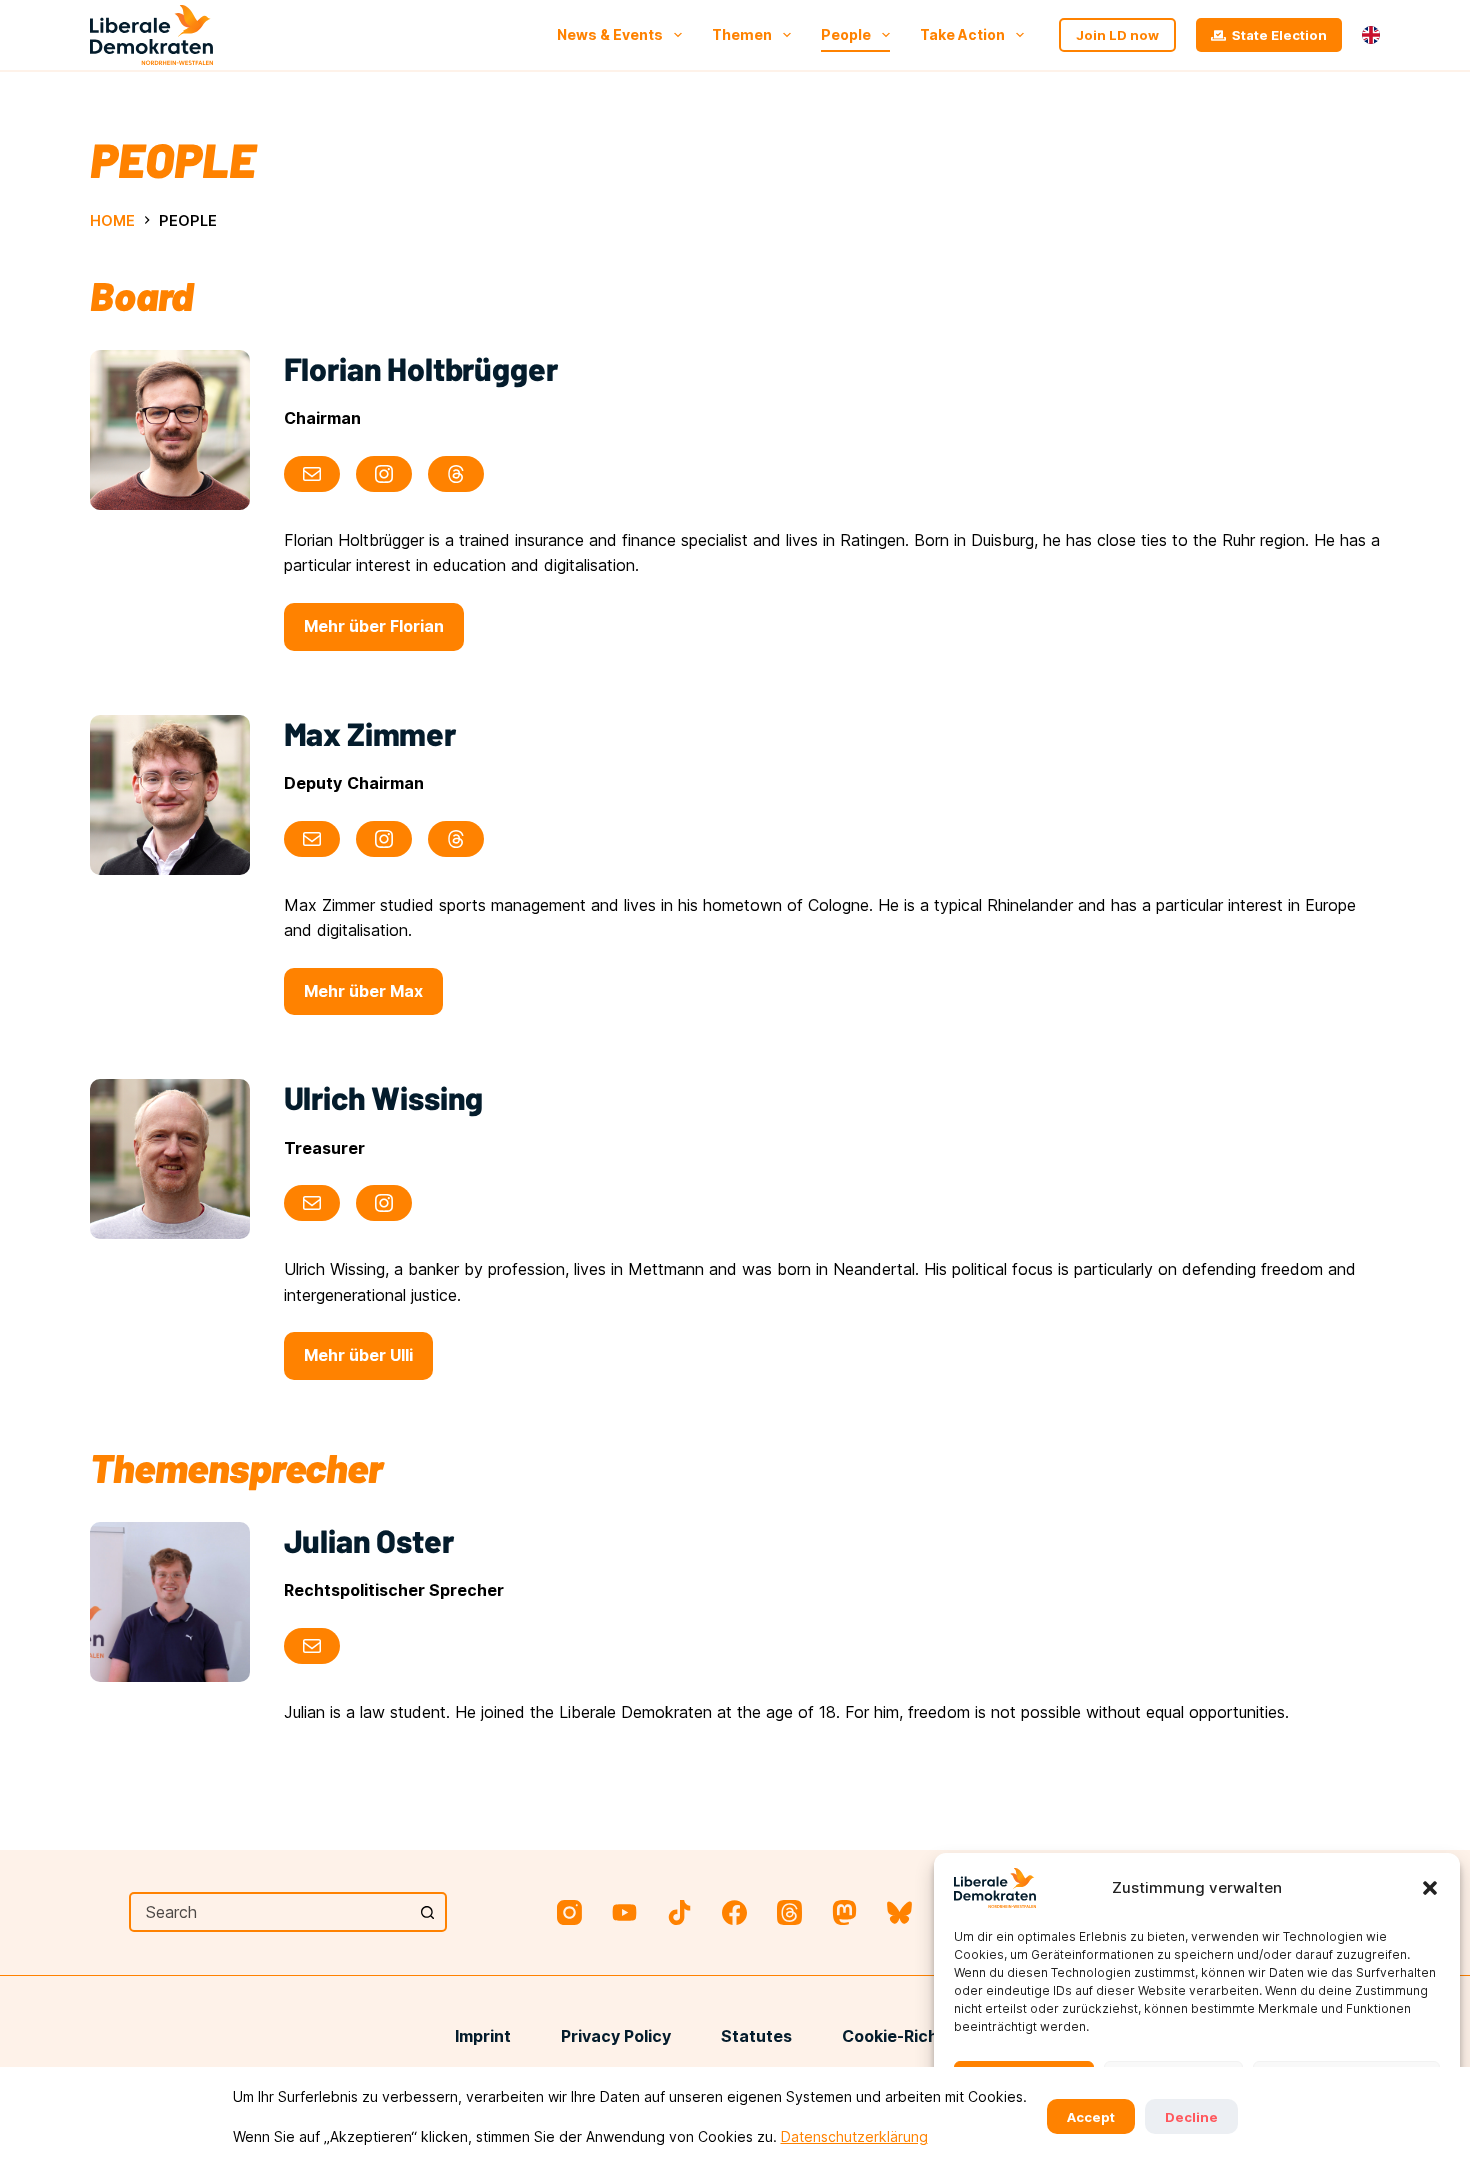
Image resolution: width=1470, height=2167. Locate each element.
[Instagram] (569, 1912)
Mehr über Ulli (358, 1355)
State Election (1279, 35)
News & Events (610, 34)
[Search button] (427, 1912)
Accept (1091, 2117)
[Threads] (789, 1912)
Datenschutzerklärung (854, 2136)
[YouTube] (624, 1912)
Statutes (756, 2036)
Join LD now (1117, 35)
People (846, 34)
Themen (742, 34)
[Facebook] (734, 1912)
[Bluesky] (899, 1912)
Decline (1191, 2117)
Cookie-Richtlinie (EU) (928, 2036)
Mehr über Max (363, 991)
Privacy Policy (616, 2036)
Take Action (962, 34)
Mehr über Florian (374, 626)
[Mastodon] (844, 1912)
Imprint (483, 2036)
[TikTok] (679, 1912)
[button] (1430, 1888)
